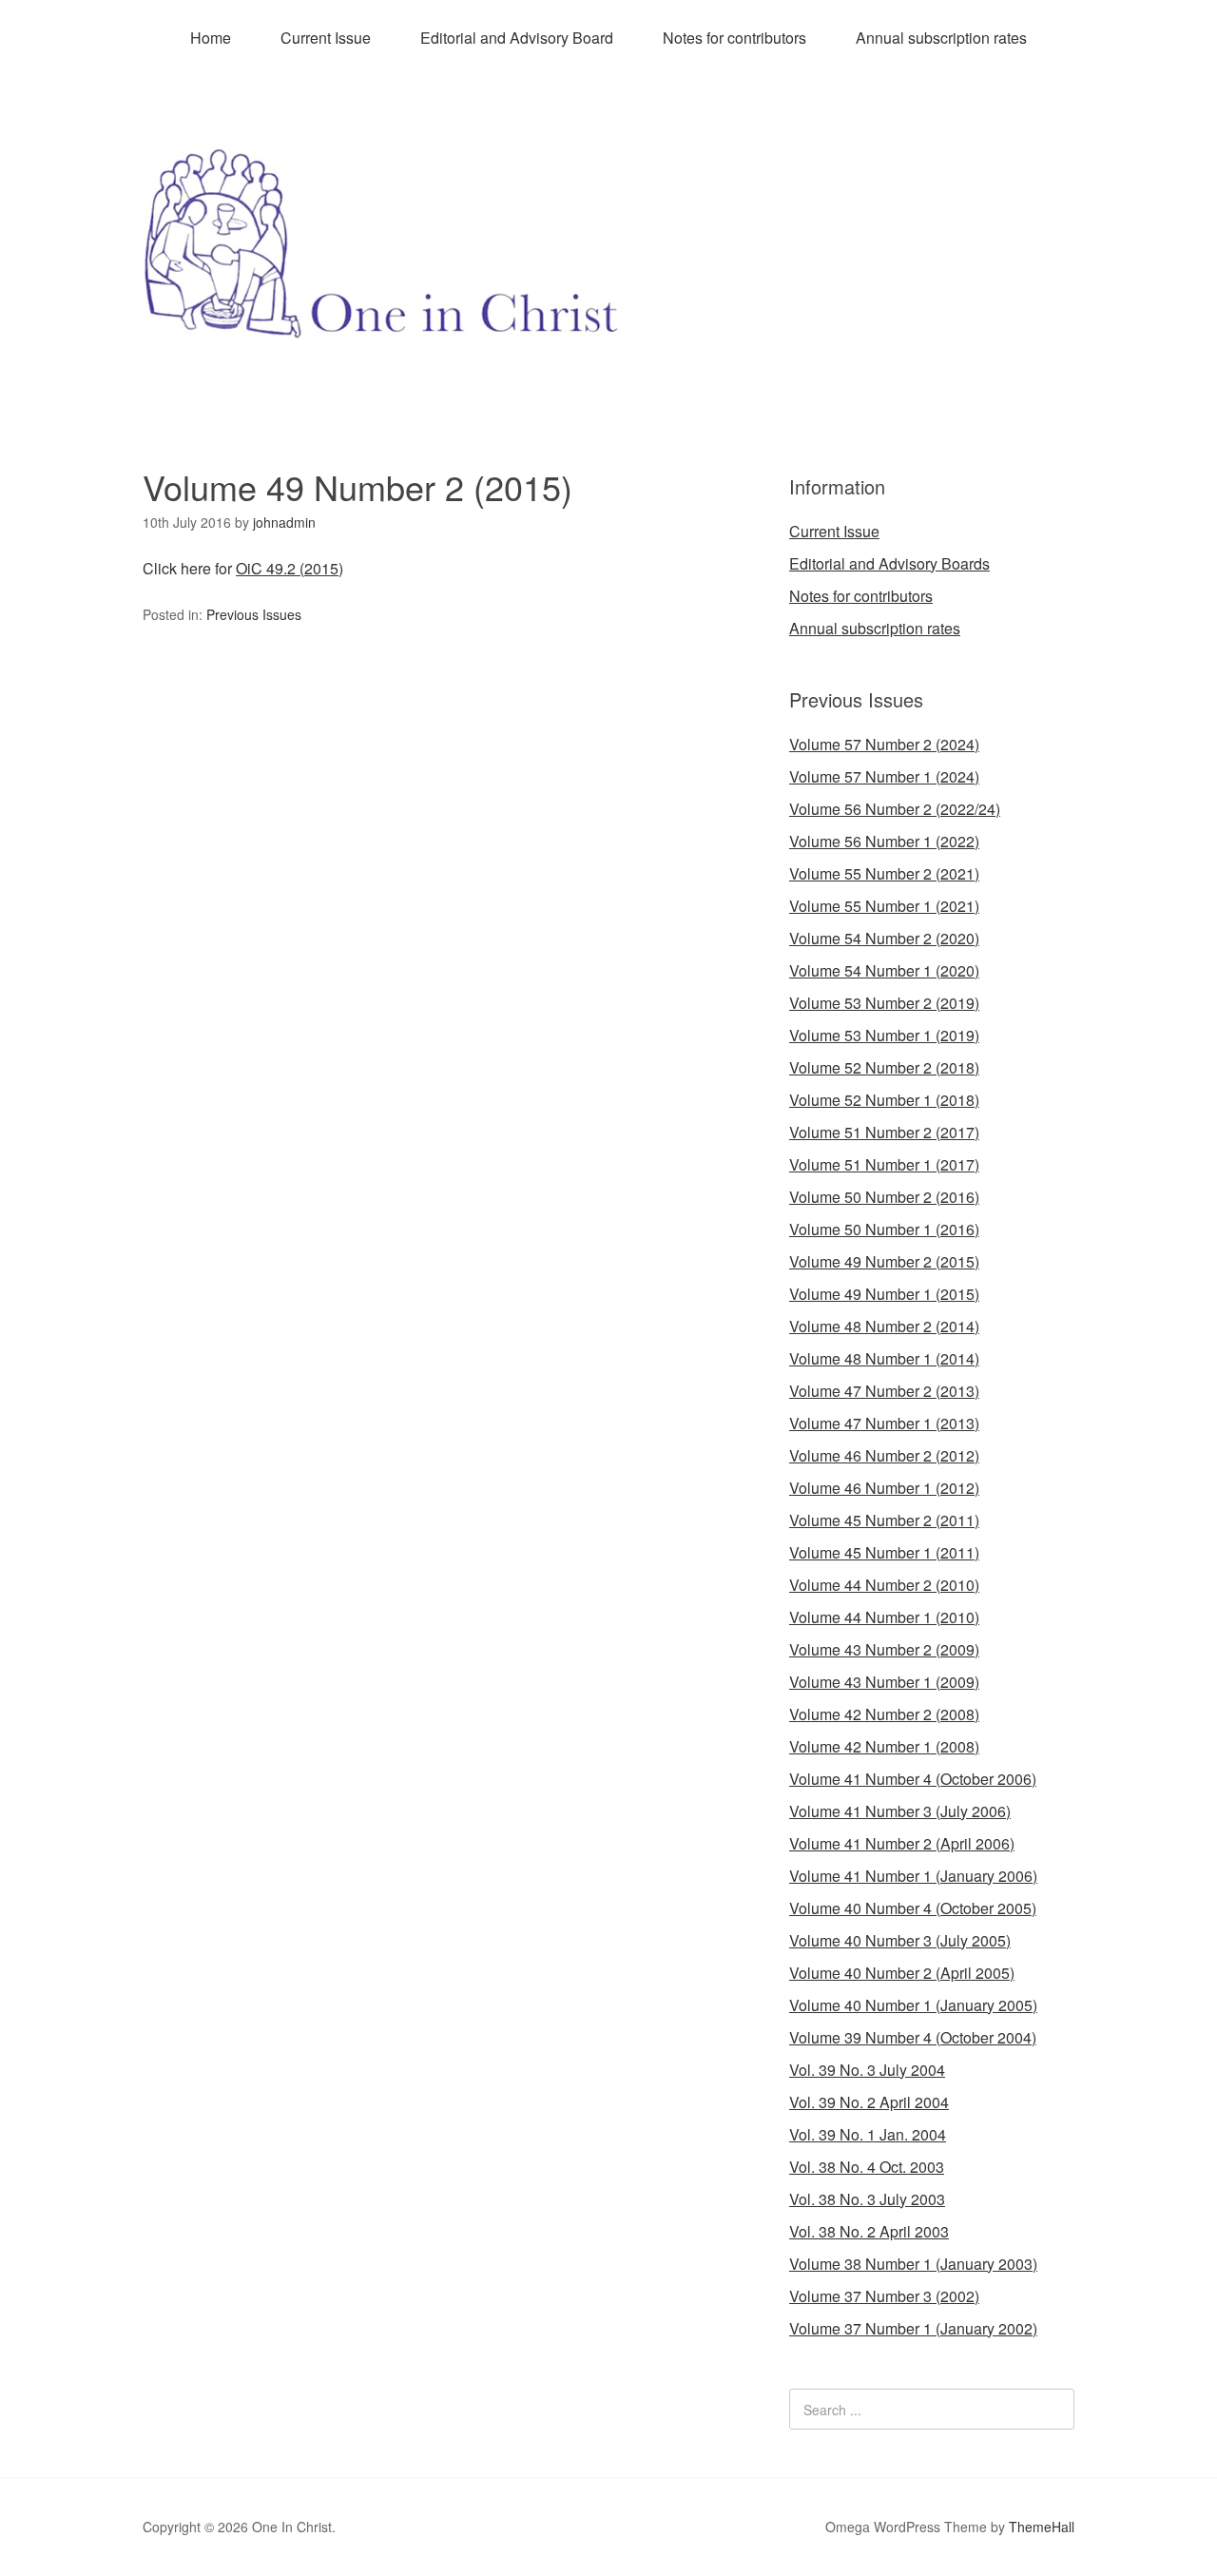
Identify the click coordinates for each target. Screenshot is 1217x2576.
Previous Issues (254, 614)
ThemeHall (1042, 2527)
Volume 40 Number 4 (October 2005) (913, 1908)
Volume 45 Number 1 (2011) (884, 1552)
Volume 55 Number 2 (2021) (884, 873)
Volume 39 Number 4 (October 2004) (913, 2037)
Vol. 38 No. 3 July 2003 (867, 2199)
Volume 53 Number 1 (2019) (884, 1035)
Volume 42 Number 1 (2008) (884, 1746)
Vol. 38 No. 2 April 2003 (869, 2231)
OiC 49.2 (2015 (287, 568)
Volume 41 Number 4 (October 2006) (913, 1779)
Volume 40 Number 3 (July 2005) (900, 1940)
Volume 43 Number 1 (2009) (884, 1682)
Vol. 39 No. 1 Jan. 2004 (868, 2134)
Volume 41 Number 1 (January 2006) (913, 1876)
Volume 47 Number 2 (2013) (884, 1391)
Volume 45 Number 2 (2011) (884, 1520)
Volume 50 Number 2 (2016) (884, 1197)
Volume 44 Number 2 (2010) (884, 1585)
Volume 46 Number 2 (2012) (884, 1455)
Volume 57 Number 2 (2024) (884, 744)
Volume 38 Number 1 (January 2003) (913, 2264)
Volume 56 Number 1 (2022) (884, 841)
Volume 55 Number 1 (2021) (884, 906)
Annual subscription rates (941, 38)
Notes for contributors (734, 38)
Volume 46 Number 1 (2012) (884, 1488)
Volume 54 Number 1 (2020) (884, 970)
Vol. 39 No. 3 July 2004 (867, 2070)
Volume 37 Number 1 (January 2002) (913, 2328)
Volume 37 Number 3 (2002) (884, 2296)
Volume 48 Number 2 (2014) (884, 1326)
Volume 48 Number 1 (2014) (884, 1358)
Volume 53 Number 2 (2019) (884, 1003)
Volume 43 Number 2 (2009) (884, 1649)
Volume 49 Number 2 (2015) (884, 1261)
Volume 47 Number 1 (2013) (884, 1423)
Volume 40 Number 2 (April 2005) (902, 1973)
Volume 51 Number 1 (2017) (884, 1164)
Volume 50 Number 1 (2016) (884, 1229)
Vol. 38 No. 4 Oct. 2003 (867, 2167)
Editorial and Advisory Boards (889, 563)
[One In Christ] (608, 325)
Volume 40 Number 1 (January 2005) (913, 2005)
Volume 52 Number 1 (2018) (884, 1100)
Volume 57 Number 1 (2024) (884, 776)
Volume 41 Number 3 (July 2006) (900, 1811)
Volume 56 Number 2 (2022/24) (895, 809)
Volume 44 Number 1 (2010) (884, 1617)
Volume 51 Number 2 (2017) (884, 1132)
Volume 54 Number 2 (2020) (884, 938)
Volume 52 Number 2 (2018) (884, 1067)
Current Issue (326, 38)
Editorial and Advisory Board (517, 38)
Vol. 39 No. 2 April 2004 (869, 2102)
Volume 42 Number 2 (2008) (884, 1714)
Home (211, 38)
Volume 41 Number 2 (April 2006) (902, 1843)
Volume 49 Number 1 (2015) (884, 1294)
